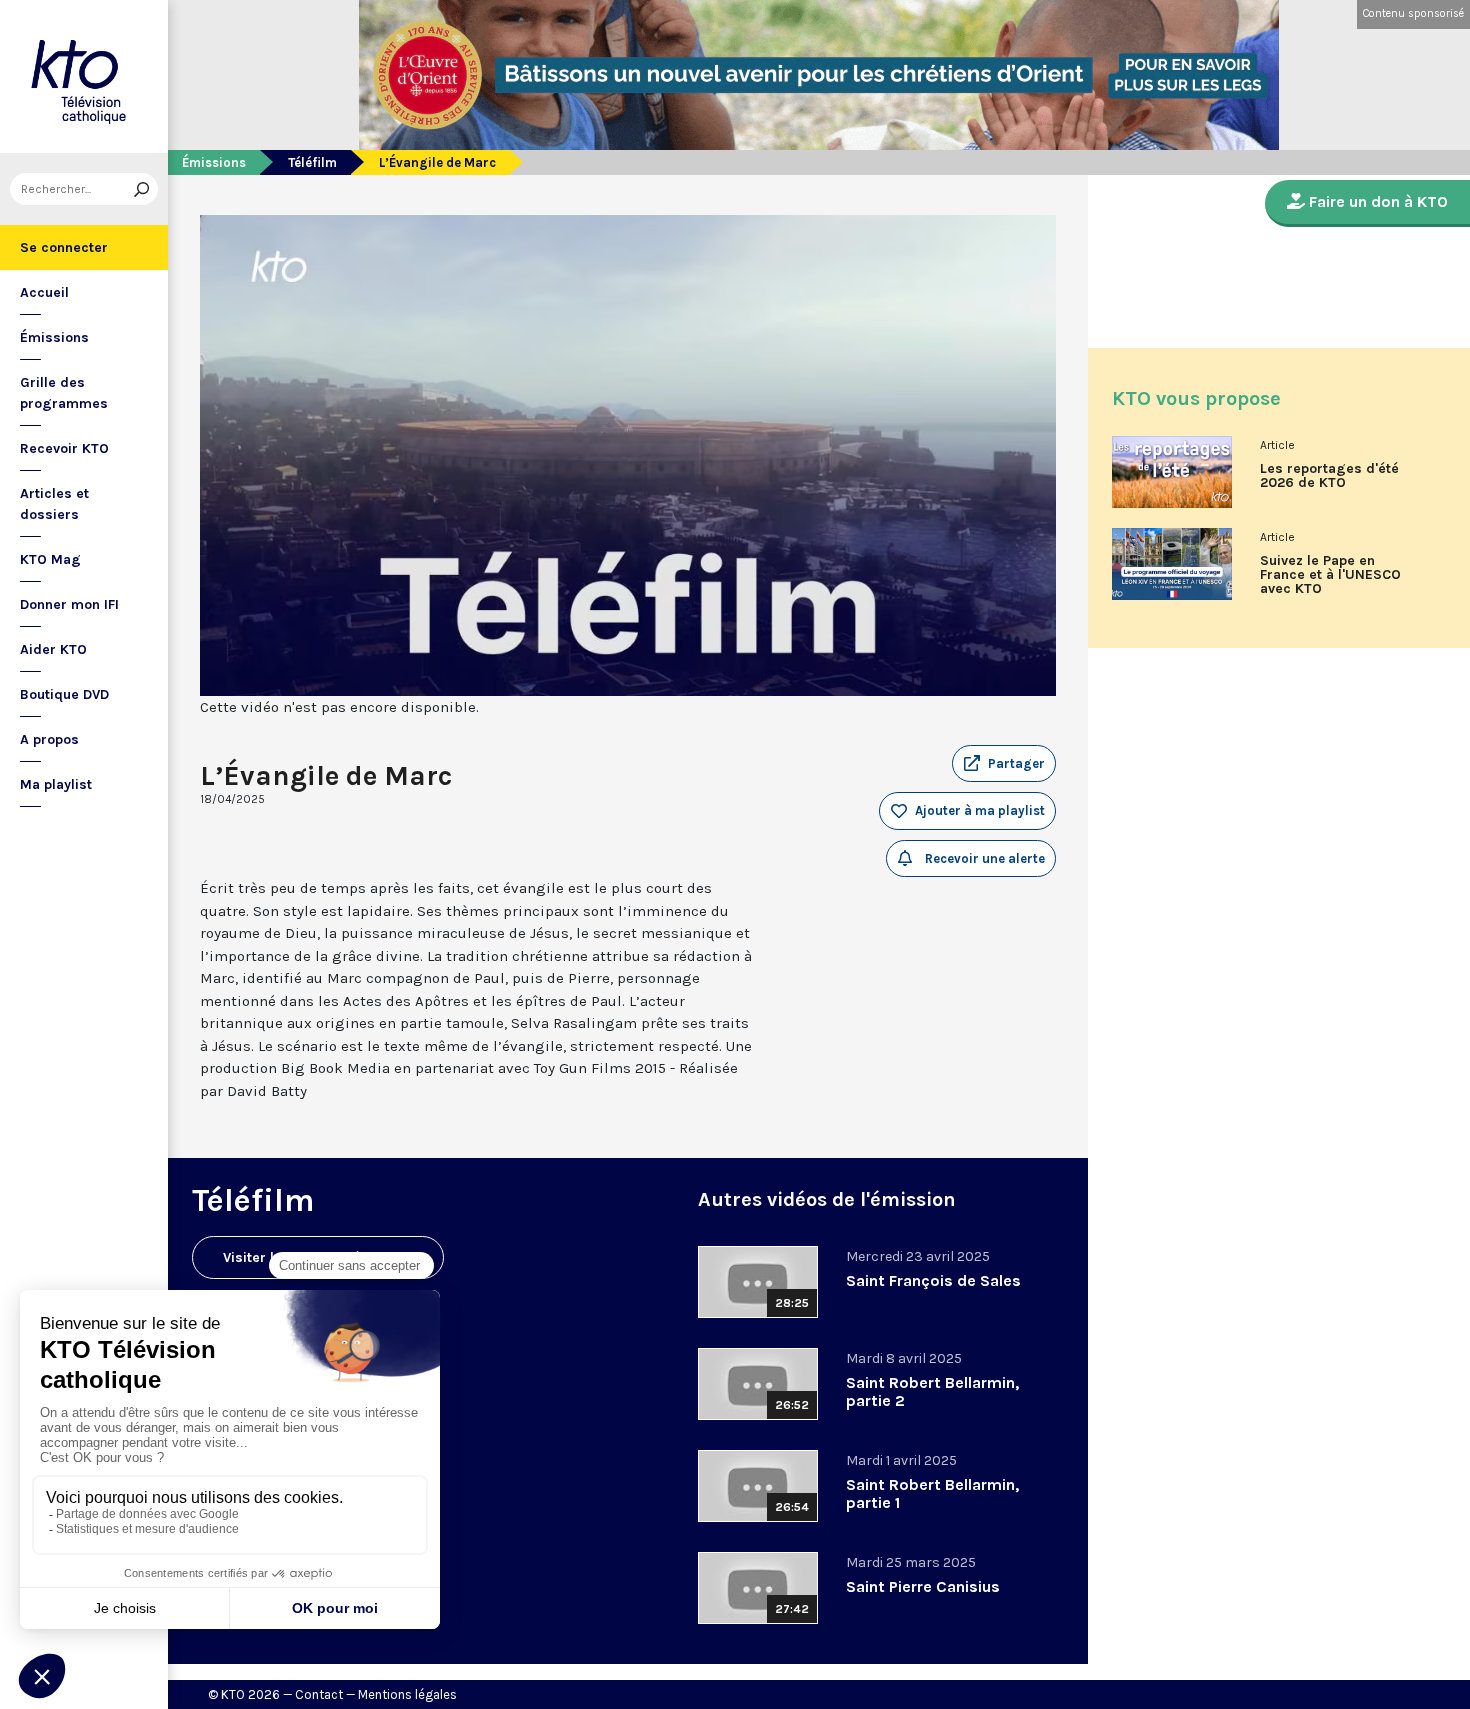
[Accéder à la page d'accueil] (84, 76)
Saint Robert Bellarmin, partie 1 (932, 1493)
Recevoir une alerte (983, 858)
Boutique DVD (64, 694)
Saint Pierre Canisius (923, 1586)
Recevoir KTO (64, 448)
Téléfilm (312, 162)
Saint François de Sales (933, 1280)
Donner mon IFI (69, 604)
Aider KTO (53, 649)
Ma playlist (56, 784)
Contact (319, 1694)
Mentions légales (407, 1694)
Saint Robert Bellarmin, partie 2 (932, 1391)
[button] (1004, 764)
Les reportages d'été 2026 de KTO (1329, 476)
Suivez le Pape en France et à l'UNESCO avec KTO (1330, 575)
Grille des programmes (64, 393)
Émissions (54, 337)
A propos (49, 739)
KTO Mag (50, 559)
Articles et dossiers (54, 504)
